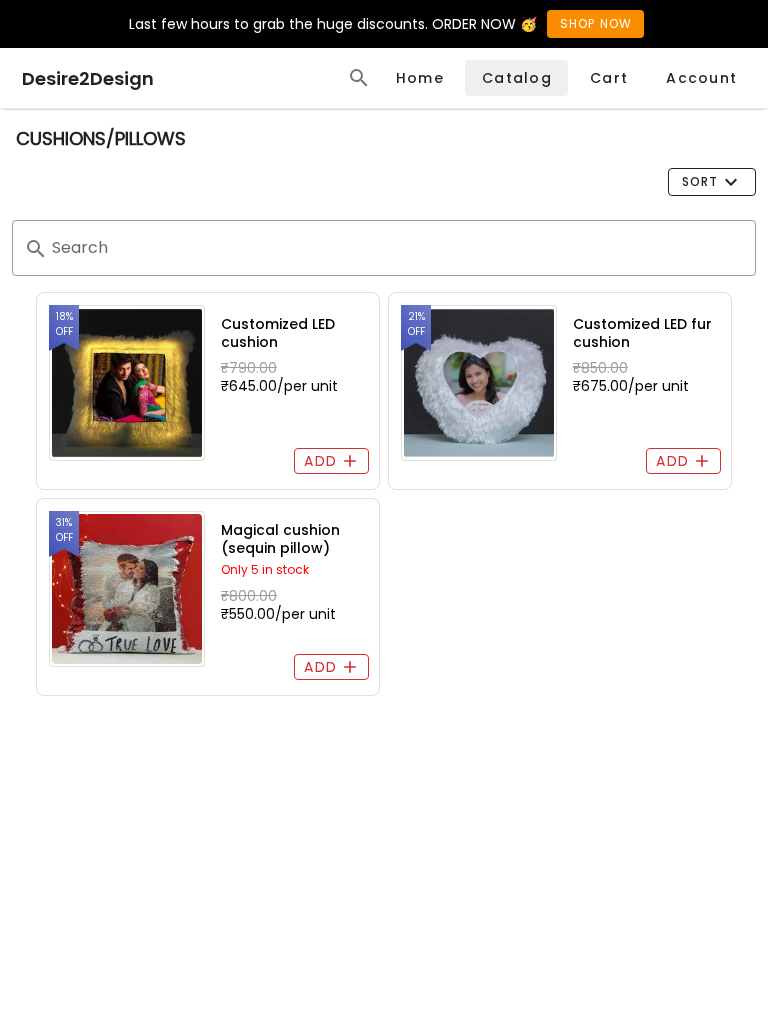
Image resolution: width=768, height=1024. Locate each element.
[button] (712, 182)
